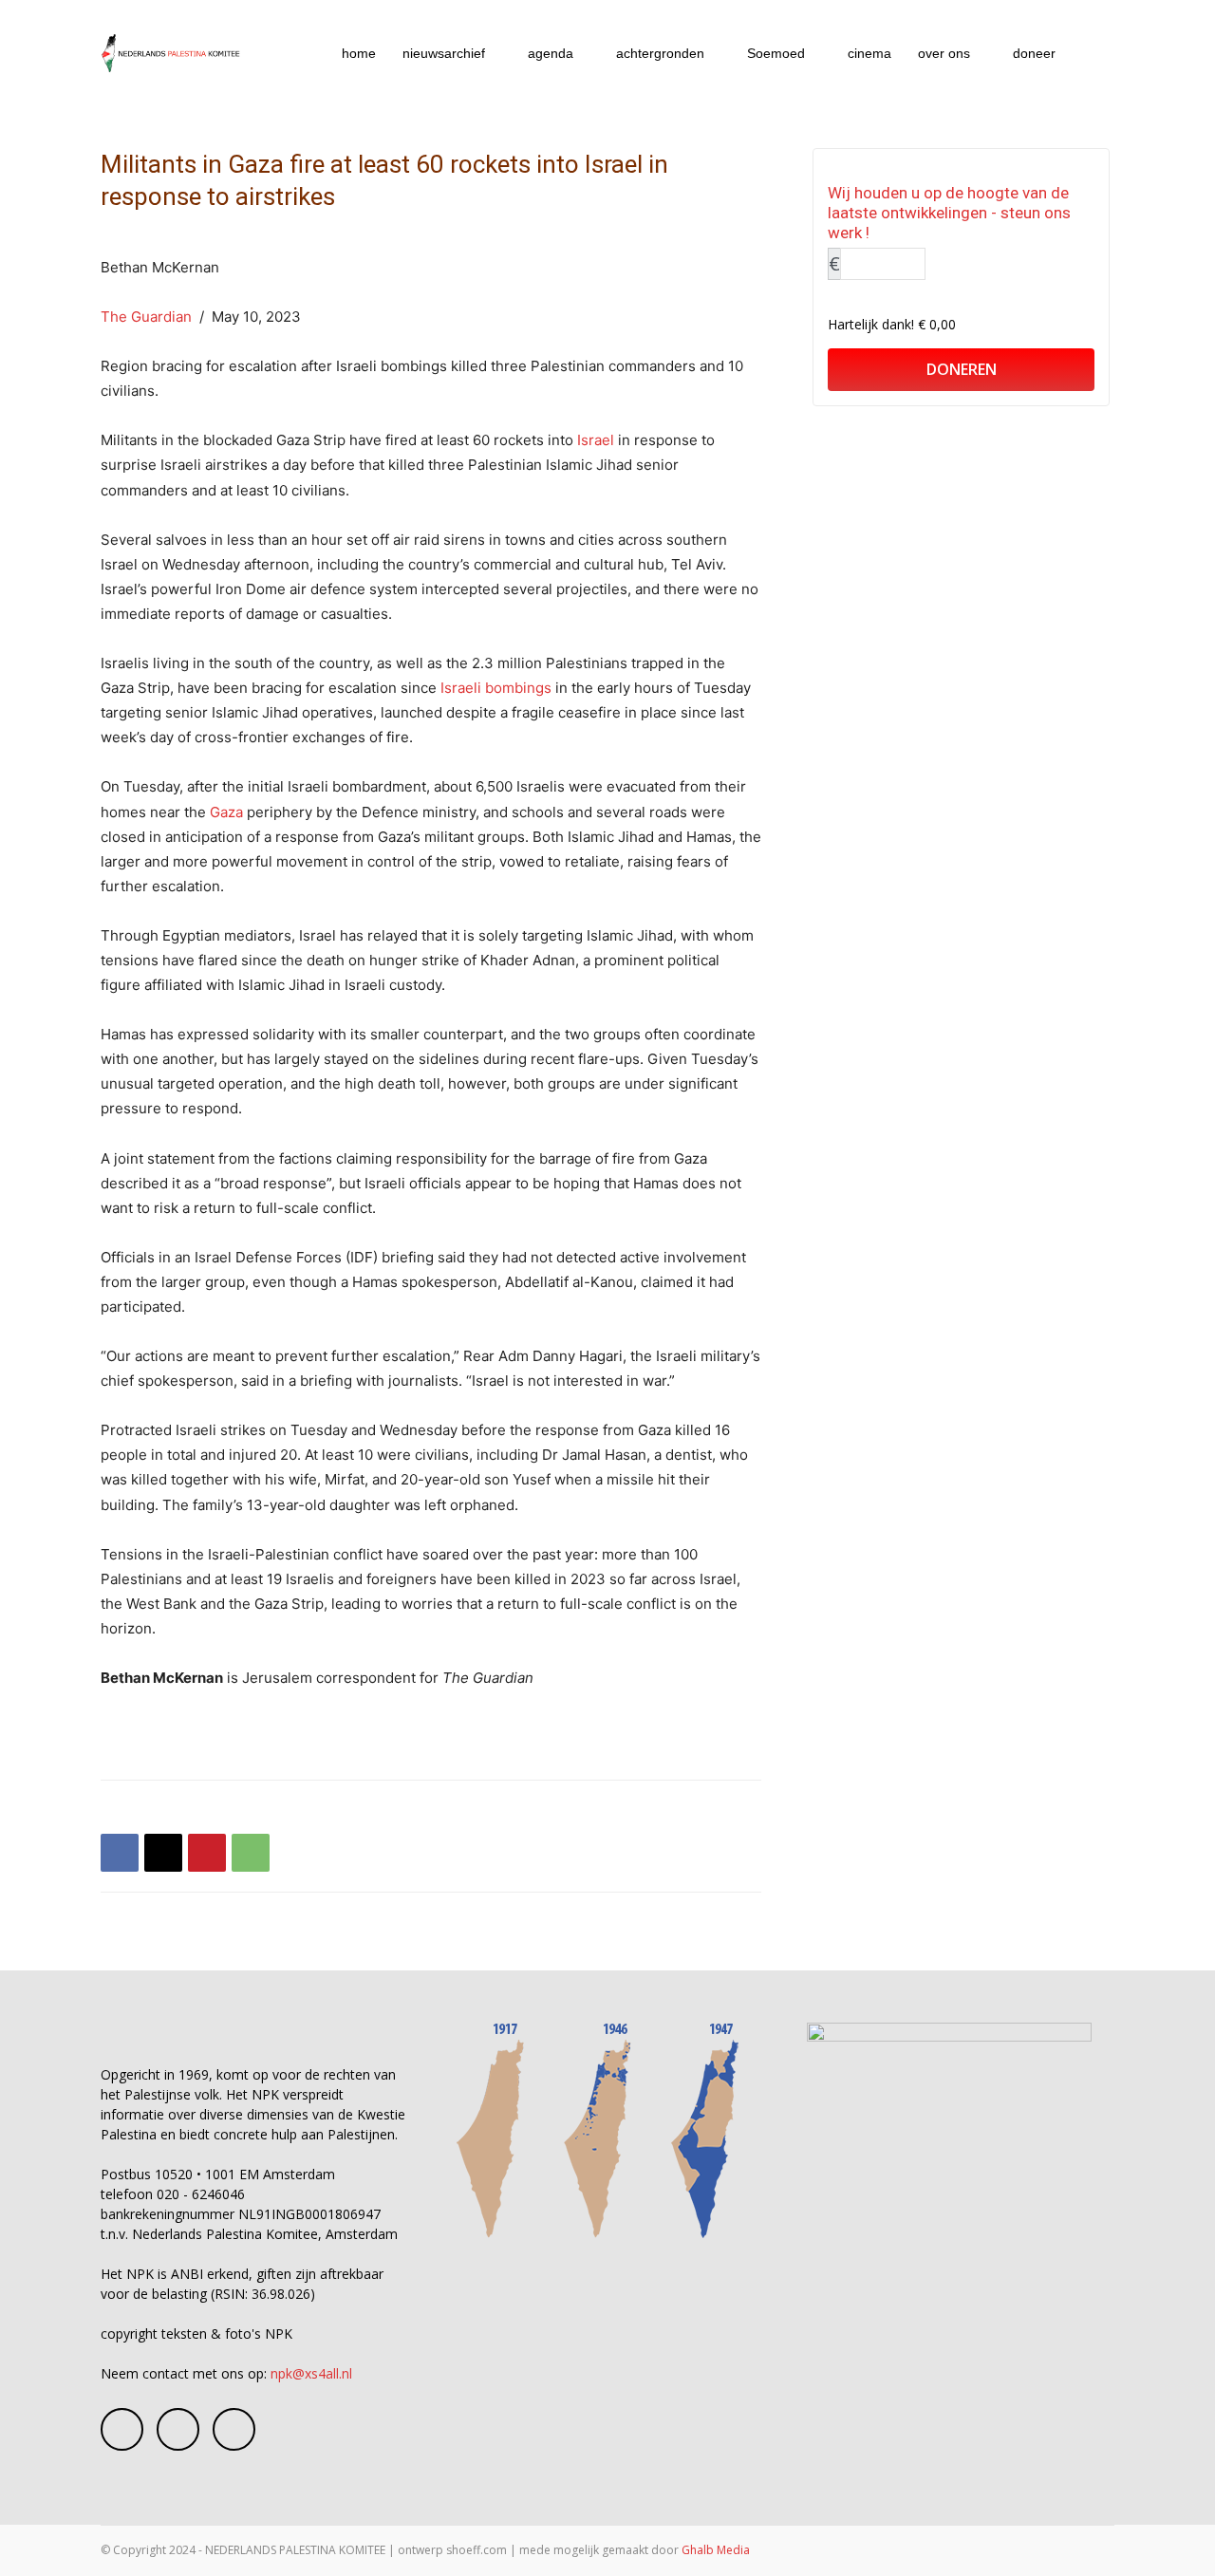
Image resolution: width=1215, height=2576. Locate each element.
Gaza (226, 812)
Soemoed (776, 53)
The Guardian (146, 317)
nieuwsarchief (444, 53)
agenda (551, 53)
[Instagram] (178, 2429)
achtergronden (660, 53)
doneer (1034, 53)
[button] (1092, 55)
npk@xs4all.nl (311, 2373)
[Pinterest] (207, 1853)
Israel (596, 440)
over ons (944, 53)
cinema (869, 53)
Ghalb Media (716, 2550)
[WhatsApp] (251, 1853)
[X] (163, 1853)
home (359, 53)
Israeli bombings (496, 688)
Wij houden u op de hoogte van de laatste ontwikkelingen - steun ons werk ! (949, 213)
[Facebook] (120, 1853)
